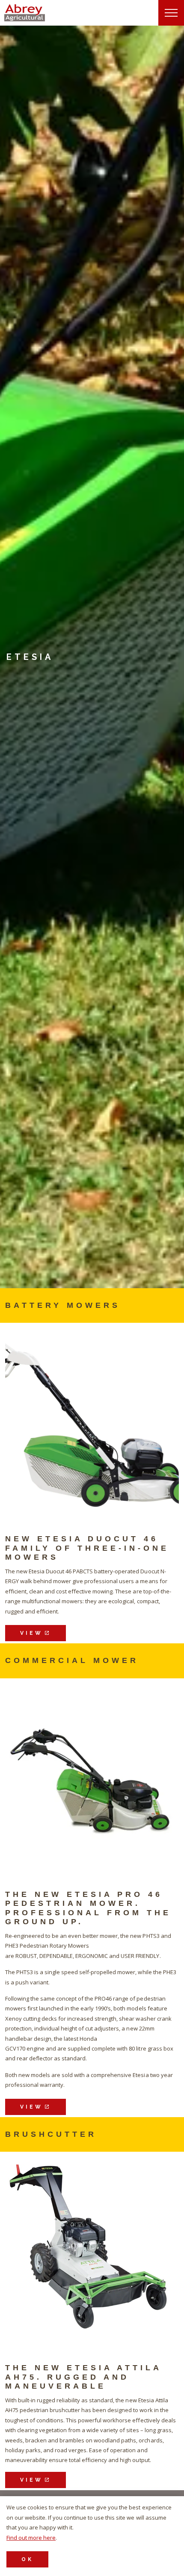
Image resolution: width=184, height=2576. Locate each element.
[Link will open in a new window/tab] (92, 1422)
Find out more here (31, 2538)
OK (27, 2559)
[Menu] (171, 13)
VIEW (31, 1633)
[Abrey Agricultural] (25, 13)
